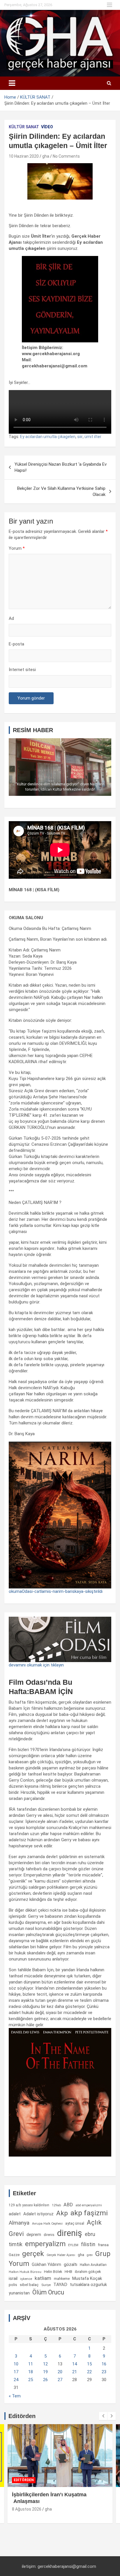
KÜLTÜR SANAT (24, 127)
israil (13, 2278)
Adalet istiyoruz (38, 2214)
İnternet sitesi (22, 670)
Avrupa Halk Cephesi (47, 2224)
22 (89, 2372)
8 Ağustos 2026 (27, 2509)
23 (104, 2372)
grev (90, 2255)
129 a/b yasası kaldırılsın (29, 2205)
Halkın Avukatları (93, 2265)
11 (31, 2364)
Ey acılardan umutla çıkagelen (48, 437)
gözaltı (70, 2264)
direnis (49, 2235)
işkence (26, 2279)
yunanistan (19, 2293)
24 (16, 2380)
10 (16, 2364)
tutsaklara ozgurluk (88, 2285)
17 (16, 2372)
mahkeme (62, 2279)
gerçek (33, 2254)
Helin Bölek (53, 2272)
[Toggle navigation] (12, 83)
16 (104, 2364)
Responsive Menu (110, 5)
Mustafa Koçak (87, 2278)
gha (46, 156)
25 (31, 2380)
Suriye (46, 2285)
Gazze (14, 2255)
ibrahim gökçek (88, 2272)
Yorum (17, 548)
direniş (70, 2233)
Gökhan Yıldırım (46, 2264)
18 (31, 2372)
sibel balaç (29, 2285)
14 (75, 2364)
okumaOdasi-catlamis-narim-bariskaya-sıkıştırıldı (56, 1591)
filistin (88, 2244)
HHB (68, 2272)
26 (45, 2380)
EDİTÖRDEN (24, 2480)
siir (80, 437)
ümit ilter (93, 437)
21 (75, 2372)
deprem (34, 2235)
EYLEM (73, 2245)
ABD (68, 2205)
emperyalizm (45, 2244)
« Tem (15, 2396)
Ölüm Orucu (48, 2292)
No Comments (66, 156)
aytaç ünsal (75, 2223)
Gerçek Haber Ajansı (61, 2255)
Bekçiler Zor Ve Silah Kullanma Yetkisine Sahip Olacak (61, 491)
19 (45, 2372)
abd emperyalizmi (89, 2205)
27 (60, 2380)
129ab (56, 2205)
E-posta (16, 644)
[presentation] (103, 2416)
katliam (43, 2278)
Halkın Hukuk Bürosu (25, 2272)
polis (13, 2285)
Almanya (19, 2223)
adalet (15, 2214)
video (47, 127)
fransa (103, 2245)
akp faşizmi (89, 2213)
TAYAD (60, 2285)
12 (45, 2364)
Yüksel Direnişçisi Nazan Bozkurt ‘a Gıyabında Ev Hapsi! (61, 467)
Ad (11, 618)
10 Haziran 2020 (24, 156)
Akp (62, 2213)
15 (89, 2364)
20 (60, 2372)
